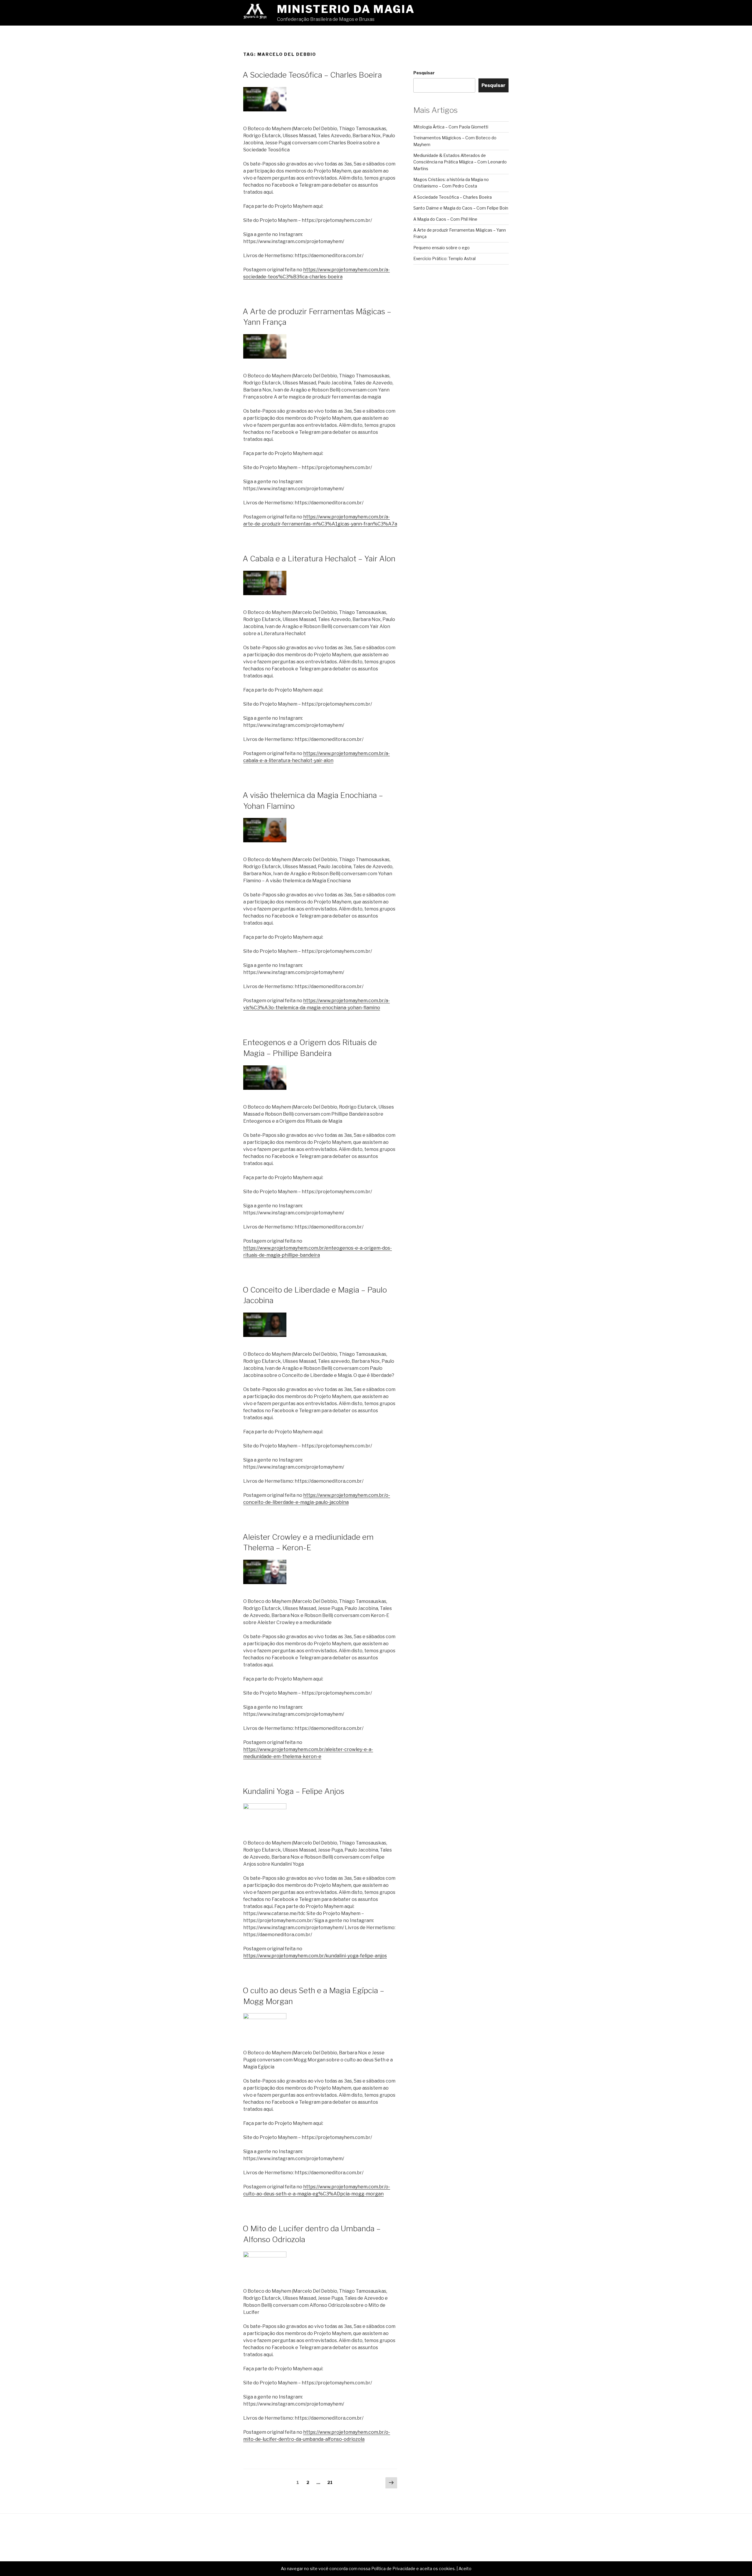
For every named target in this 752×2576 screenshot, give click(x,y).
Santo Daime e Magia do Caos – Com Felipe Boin (461, 208)
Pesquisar (424, 73)
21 (331, 2482)
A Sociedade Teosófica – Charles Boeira (312, 75)
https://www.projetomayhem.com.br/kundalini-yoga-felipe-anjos (315, 1956)
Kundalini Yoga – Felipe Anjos (293, 1791)
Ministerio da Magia (346, 9)
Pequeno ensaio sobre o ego (442, 248)
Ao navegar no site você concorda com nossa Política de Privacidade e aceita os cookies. (368, 2569)
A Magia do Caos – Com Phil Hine (445, 219)
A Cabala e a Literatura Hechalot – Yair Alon (319, 559)
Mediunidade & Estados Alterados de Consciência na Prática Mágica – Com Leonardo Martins (460, 162)
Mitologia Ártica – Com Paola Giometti (451, 127)
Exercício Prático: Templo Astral (444, 258)
